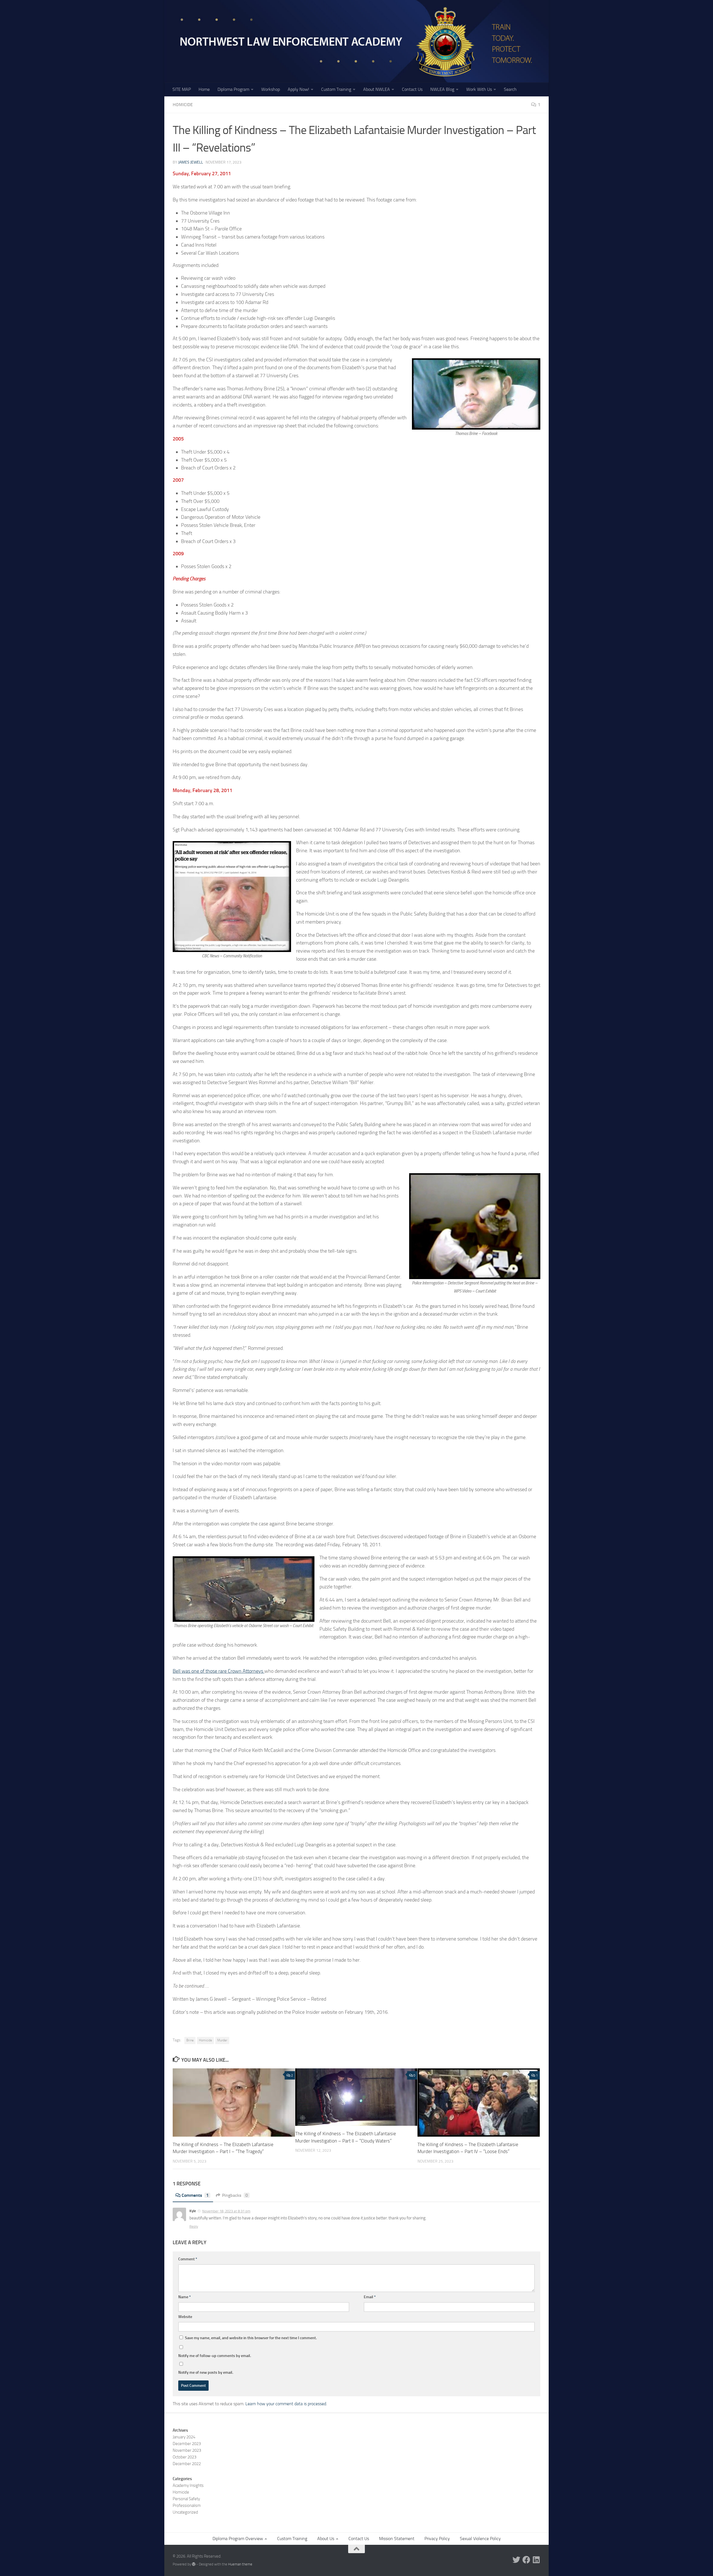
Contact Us (412, 89)
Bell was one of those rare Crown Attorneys (218, 1671)
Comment (188, 2259)
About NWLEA (377, 89)
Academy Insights (188, 2485)
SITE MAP (182, 89)
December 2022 (187, 2464)
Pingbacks (235, 2195)
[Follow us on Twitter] (516, 2560)
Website (185, 2317)
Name (185, 2297)
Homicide (183, 105)
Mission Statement (397, 2539)
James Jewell (191, 162)
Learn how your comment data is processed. (286, 2404)
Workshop (271, 89)
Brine (190, 2040)
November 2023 (187, 2450)
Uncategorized (185, 2512)
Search (510, 89)
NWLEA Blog (442, 89)
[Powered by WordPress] (194, 2564)
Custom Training (336, 89)
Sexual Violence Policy (480, 2539)
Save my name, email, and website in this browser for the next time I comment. (251, 2338)
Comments (195, 2195)
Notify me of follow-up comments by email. (215, 2356)
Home (204, 89)
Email (370, 2297)
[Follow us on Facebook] (526, 2560)
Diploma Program (233, 89)
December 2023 (187, 2444)
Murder (222, 2040)
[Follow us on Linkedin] (536, 2560)
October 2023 (185, 2457)
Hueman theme (240, 2564)
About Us (326, 2539)
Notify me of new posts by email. (206, 2372)
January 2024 (184, 2437)
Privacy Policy (437, 2539)
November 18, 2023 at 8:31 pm (226, 2211)
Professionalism (187, 2506)
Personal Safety (186, 2499)
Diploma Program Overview (238, 2539)
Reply (194, 2226)
